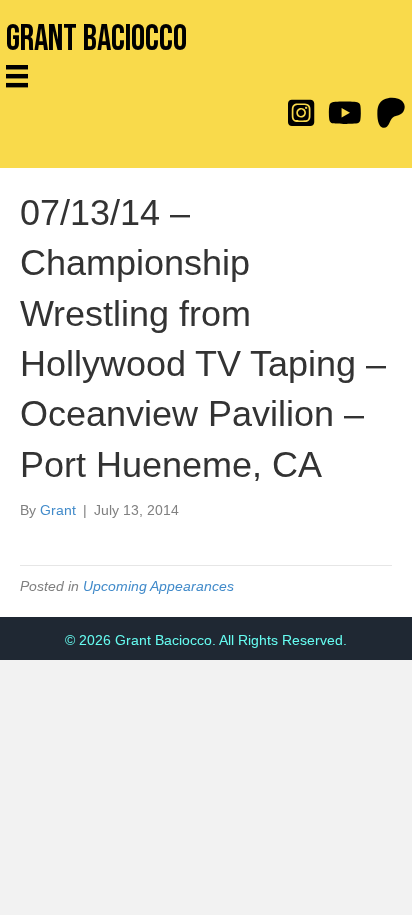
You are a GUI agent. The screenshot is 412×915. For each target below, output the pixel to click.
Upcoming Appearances (158, 586)
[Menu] (24, 76)
